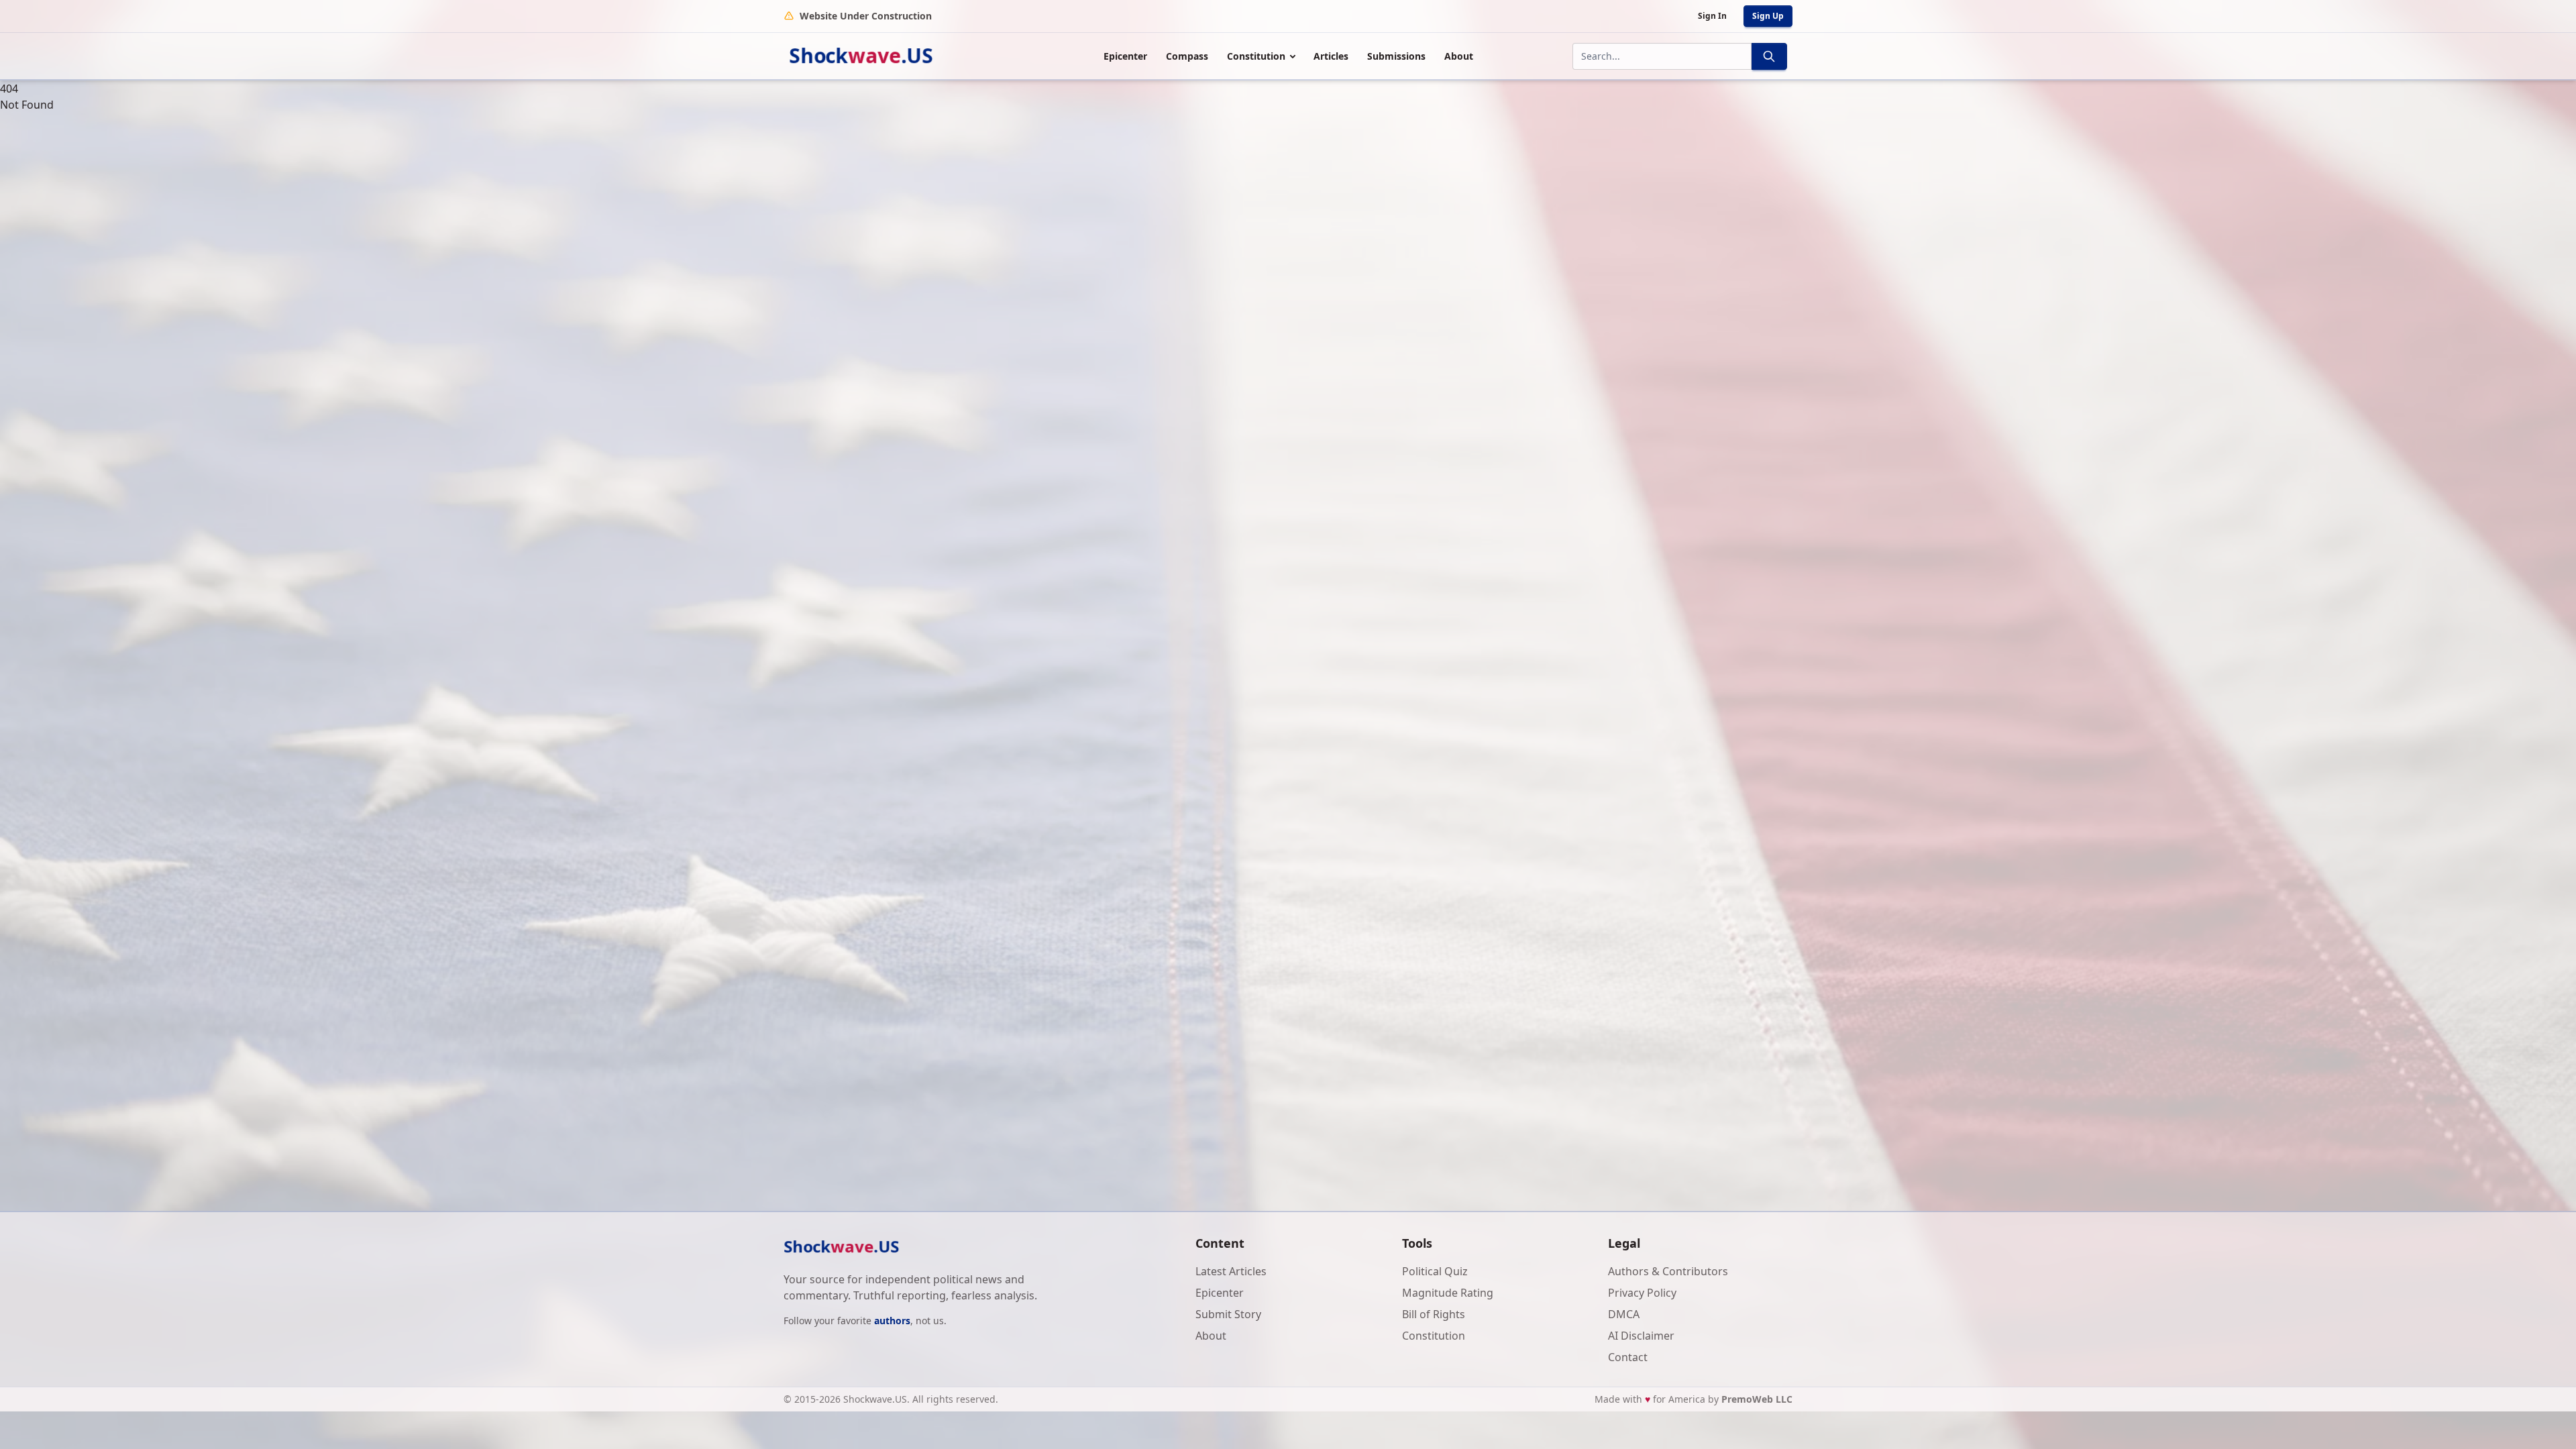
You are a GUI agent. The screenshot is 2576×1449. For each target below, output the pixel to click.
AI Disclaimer (1641, 1336)
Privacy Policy (1642, 1293)
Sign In (1712, 16)
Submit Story (1228, 1314)
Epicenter (1125, 56)
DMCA (1624, 1314)
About (1459, 56)
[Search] (1769, 56)
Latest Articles (1231, 1271)
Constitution (1256, 56)
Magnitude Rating (1448, 1293)
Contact (1628, 1357)
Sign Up (1768, 16)
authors (892, 1321)
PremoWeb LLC (1757, 1399)
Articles (1331, 56)
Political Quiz (1435, 1271)
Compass (1187, 56)
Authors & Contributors (1668, 1271)
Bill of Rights (1434, 1314)
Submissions (1396, 56)
